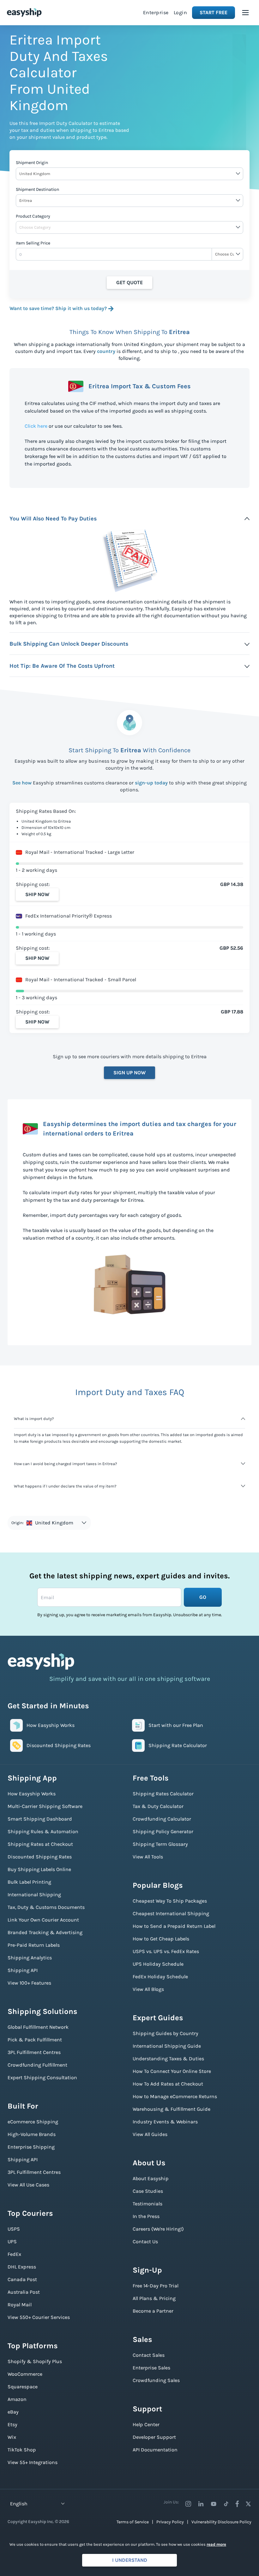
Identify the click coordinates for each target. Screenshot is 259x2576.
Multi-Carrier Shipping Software (45, 1806)
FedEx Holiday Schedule (160, 1977)
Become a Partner (153, 2311)
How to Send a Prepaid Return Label (174, 1926)
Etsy (12, 2424)
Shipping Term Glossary (160, 1844)
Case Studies (148, 2191)
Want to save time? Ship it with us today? (58, 308)
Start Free (214, 12)
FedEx (14, 2254)
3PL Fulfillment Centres (34, 2052)
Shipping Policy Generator (163, 1831)
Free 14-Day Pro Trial (156, 2286)
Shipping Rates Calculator (163, 1794)
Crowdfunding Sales (156, 2380)
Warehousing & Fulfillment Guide (172, 2109)
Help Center (146, 2424)
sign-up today (151, 783)
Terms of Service (133, 2522)
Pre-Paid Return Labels (34, 1945)
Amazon (17, 2399)
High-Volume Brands (32, 2134)
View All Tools (148, 1857)
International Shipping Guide (167, 2046)
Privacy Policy (170, 2522)
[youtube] (214, 2504)
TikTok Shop (22, 2450)
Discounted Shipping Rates (40, 1857)
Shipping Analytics (30, 1958)
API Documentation (155, 2450)
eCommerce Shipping (33, 2122)
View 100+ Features (29, 1983)
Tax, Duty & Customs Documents (46, 1907)
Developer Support (154, 2437)
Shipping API (23, 1970)
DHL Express (22, 2267)
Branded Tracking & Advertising (45, 1932)
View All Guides (150, 2134)
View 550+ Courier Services (39, 2317)
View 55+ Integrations (33, 2462)
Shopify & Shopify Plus (35, 2361)
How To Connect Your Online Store (172, 2071)
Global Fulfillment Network (38, 2027)
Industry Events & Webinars (165, 2122)
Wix (12, 2437)
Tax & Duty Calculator (158, 1806)
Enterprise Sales (151, 2368)
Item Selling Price (33, 243)
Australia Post (24, 2292)
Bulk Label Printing (29, 1882)
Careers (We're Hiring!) (158, 2229)
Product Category (33, 216)
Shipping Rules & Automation (43, 1831)
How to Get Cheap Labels (161, 1939)
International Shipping (34, 1895)
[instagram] (188, 2504)
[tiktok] (226, 2504)
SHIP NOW (37, 894)
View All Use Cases (28, 2185)
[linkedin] (201, 2504)
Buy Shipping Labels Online (39, 1869)
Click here (36, 426)
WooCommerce (25, 2374)
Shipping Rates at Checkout (40, 1844)
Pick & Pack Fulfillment (35, 2040)
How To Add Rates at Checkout (168, 2084)
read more (216, 2544)
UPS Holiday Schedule (158, 1964)
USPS (14, 2229)
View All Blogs (148, 1989)
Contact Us (145, 2242)
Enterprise (156, 12)
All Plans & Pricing (154, 2298)
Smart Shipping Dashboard (40, 1819)
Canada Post (22, 2279)
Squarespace (23, 2387)
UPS (12, 2242)
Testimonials (148, 2204)
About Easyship (151, 2178)
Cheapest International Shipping (171, 1913)
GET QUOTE (129, 282)
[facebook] (237, 2504)
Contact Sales (149, 2355)
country (106, 351)
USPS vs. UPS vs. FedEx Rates (166, 1951)
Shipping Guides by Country (166, 2033)
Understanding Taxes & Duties (168, 2059)
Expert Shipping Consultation (42, 2077)
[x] (248, 2504)
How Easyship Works (32, 1794)
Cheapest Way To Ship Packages (170, 1901)
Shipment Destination (37, 189)
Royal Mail (20, 2305)
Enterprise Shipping (31, 2147)
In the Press (146, 2216)
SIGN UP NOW (129, 1073)
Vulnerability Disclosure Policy (221, 2522)
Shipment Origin (32, 163)
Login (181, 12)
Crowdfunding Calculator (162, 1819)
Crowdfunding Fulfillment (37, 2065)
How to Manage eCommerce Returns (175, 2096)
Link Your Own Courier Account (43, 1920)
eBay (13, 2412)
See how (22, 783)
